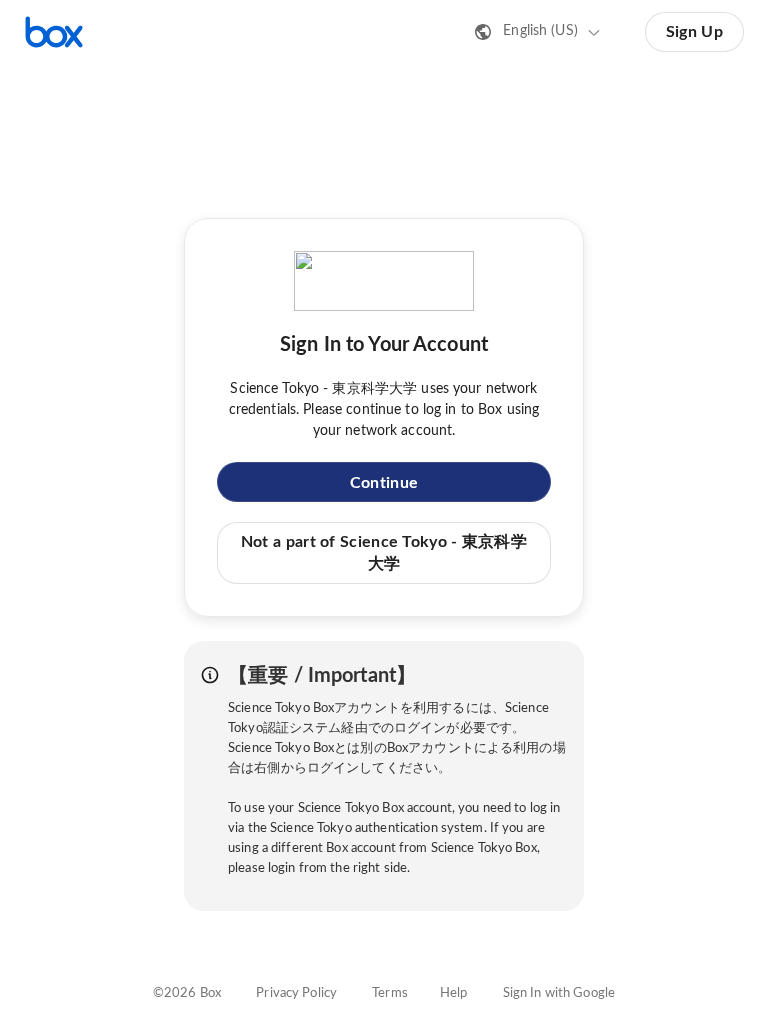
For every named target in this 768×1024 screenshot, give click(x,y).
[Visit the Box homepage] (54, 32)
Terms (390, 993)
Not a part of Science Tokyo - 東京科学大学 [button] (384, 553)
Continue (384, 483)
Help (454, 993)
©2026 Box (187, 993)
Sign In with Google (559, 993)
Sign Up (694, 32)
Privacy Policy (296, 993)
